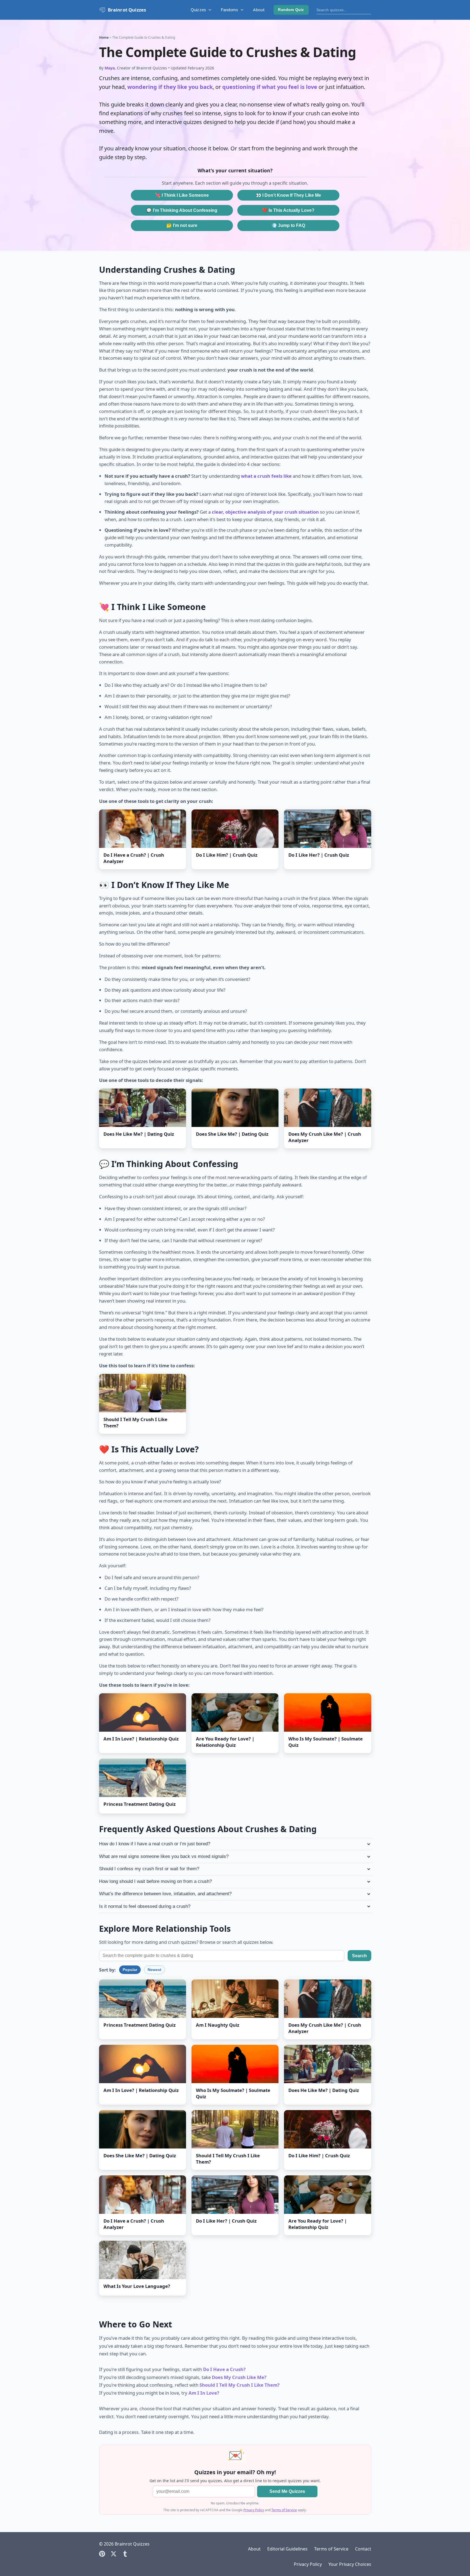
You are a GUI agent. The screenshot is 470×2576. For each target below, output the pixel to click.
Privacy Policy (254, 2510)
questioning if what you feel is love (270, 87)
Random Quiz (291, 10)
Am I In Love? (204, 2393)
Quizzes (198, 10)
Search (359, 1956)
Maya (110, 68)
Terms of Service (284, 2510)
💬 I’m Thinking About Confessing (182, 210)
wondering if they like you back (170, 87)
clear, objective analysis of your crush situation (265, 512)
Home (104, 37)
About (259, 10)
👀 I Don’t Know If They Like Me (288, 195)
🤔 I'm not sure (182, 225)
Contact (363, 2549)
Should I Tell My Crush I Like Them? (240, 2385)
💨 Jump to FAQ (288, 225)
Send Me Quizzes (287, 2491)
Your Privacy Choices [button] (350, 2564)
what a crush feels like (266, 476)
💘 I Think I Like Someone (182, 195)
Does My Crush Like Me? (239, 2377)
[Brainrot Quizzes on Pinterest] (102, 2554)
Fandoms (230, 10)
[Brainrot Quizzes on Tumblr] (125, 2554)
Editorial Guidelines (287, 2549)
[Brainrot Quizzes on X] (114, 2554)
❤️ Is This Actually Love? (288, 210)
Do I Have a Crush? (224, 2369)
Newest (154, 1970)
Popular (130, 1970)
